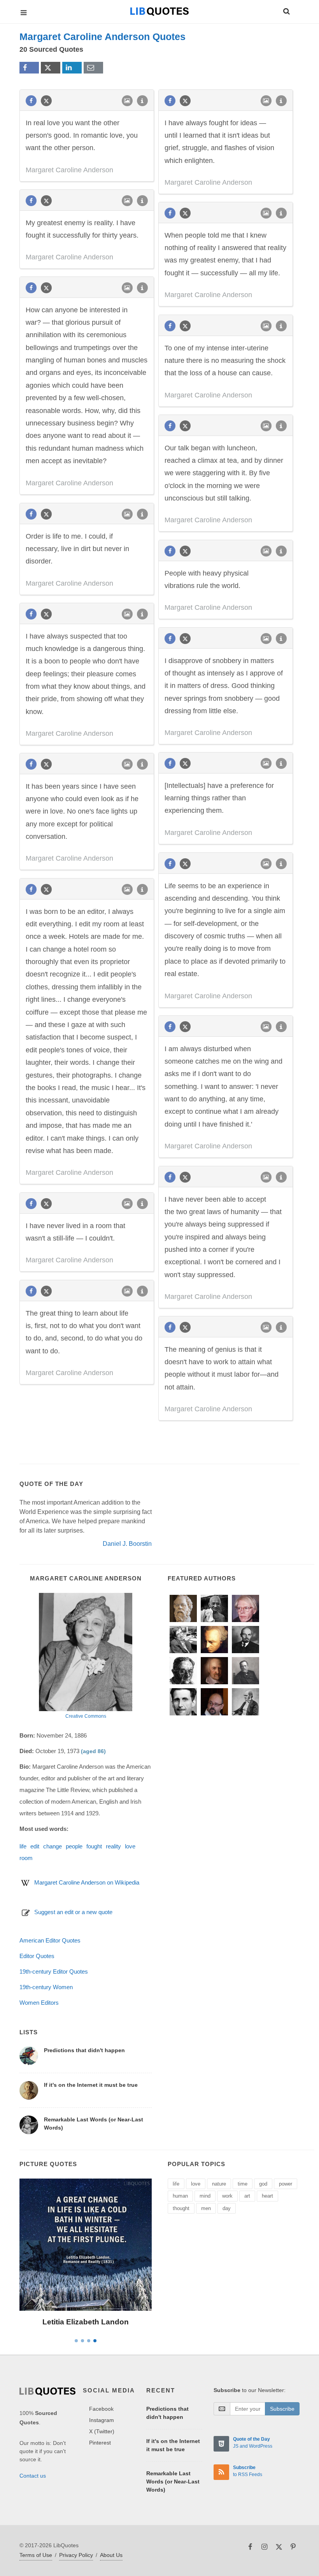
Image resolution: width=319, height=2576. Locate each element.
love (130, 1846)
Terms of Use (36, 2555)
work (227, 2196)
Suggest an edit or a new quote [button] (73, 1912)
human (180, 2196)
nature (219, 2184)
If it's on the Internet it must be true (91, 2085)
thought (181, 2208)
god (263, 2184)
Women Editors (39, 2003)
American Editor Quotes (50, 1940)
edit (35, 1846)
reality (113, 1846)
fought (94, 1846)
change (53, 1846)
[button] (286, 10)
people (74, 1846)
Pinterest (100, 2443)
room (26, 1858)
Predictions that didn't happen (84, 2050)
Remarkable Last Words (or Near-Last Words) (173, 2481)
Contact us (33, 2476)
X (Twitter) (102, 2431)
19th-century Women (46, 1987)
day (227, 2208)
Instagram (102, 2420)
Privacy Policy (76, 2555)
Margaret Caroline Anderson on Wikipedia (87, 1882)
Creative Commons (86, 1716)
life (23, 1846)
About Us (111, 2555)
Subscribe (282, 2409)
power (286, 2184)
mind (205, 2196)
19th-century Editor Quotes (54, 1971)
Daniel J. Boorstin (127, 1544)
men (206, 2208)
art (247, 2196)
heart (267, 2196)
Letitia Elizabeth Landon (86, 2322)
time (243, 2184)
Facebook (101, 2409)
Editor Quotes (37, 1956)
